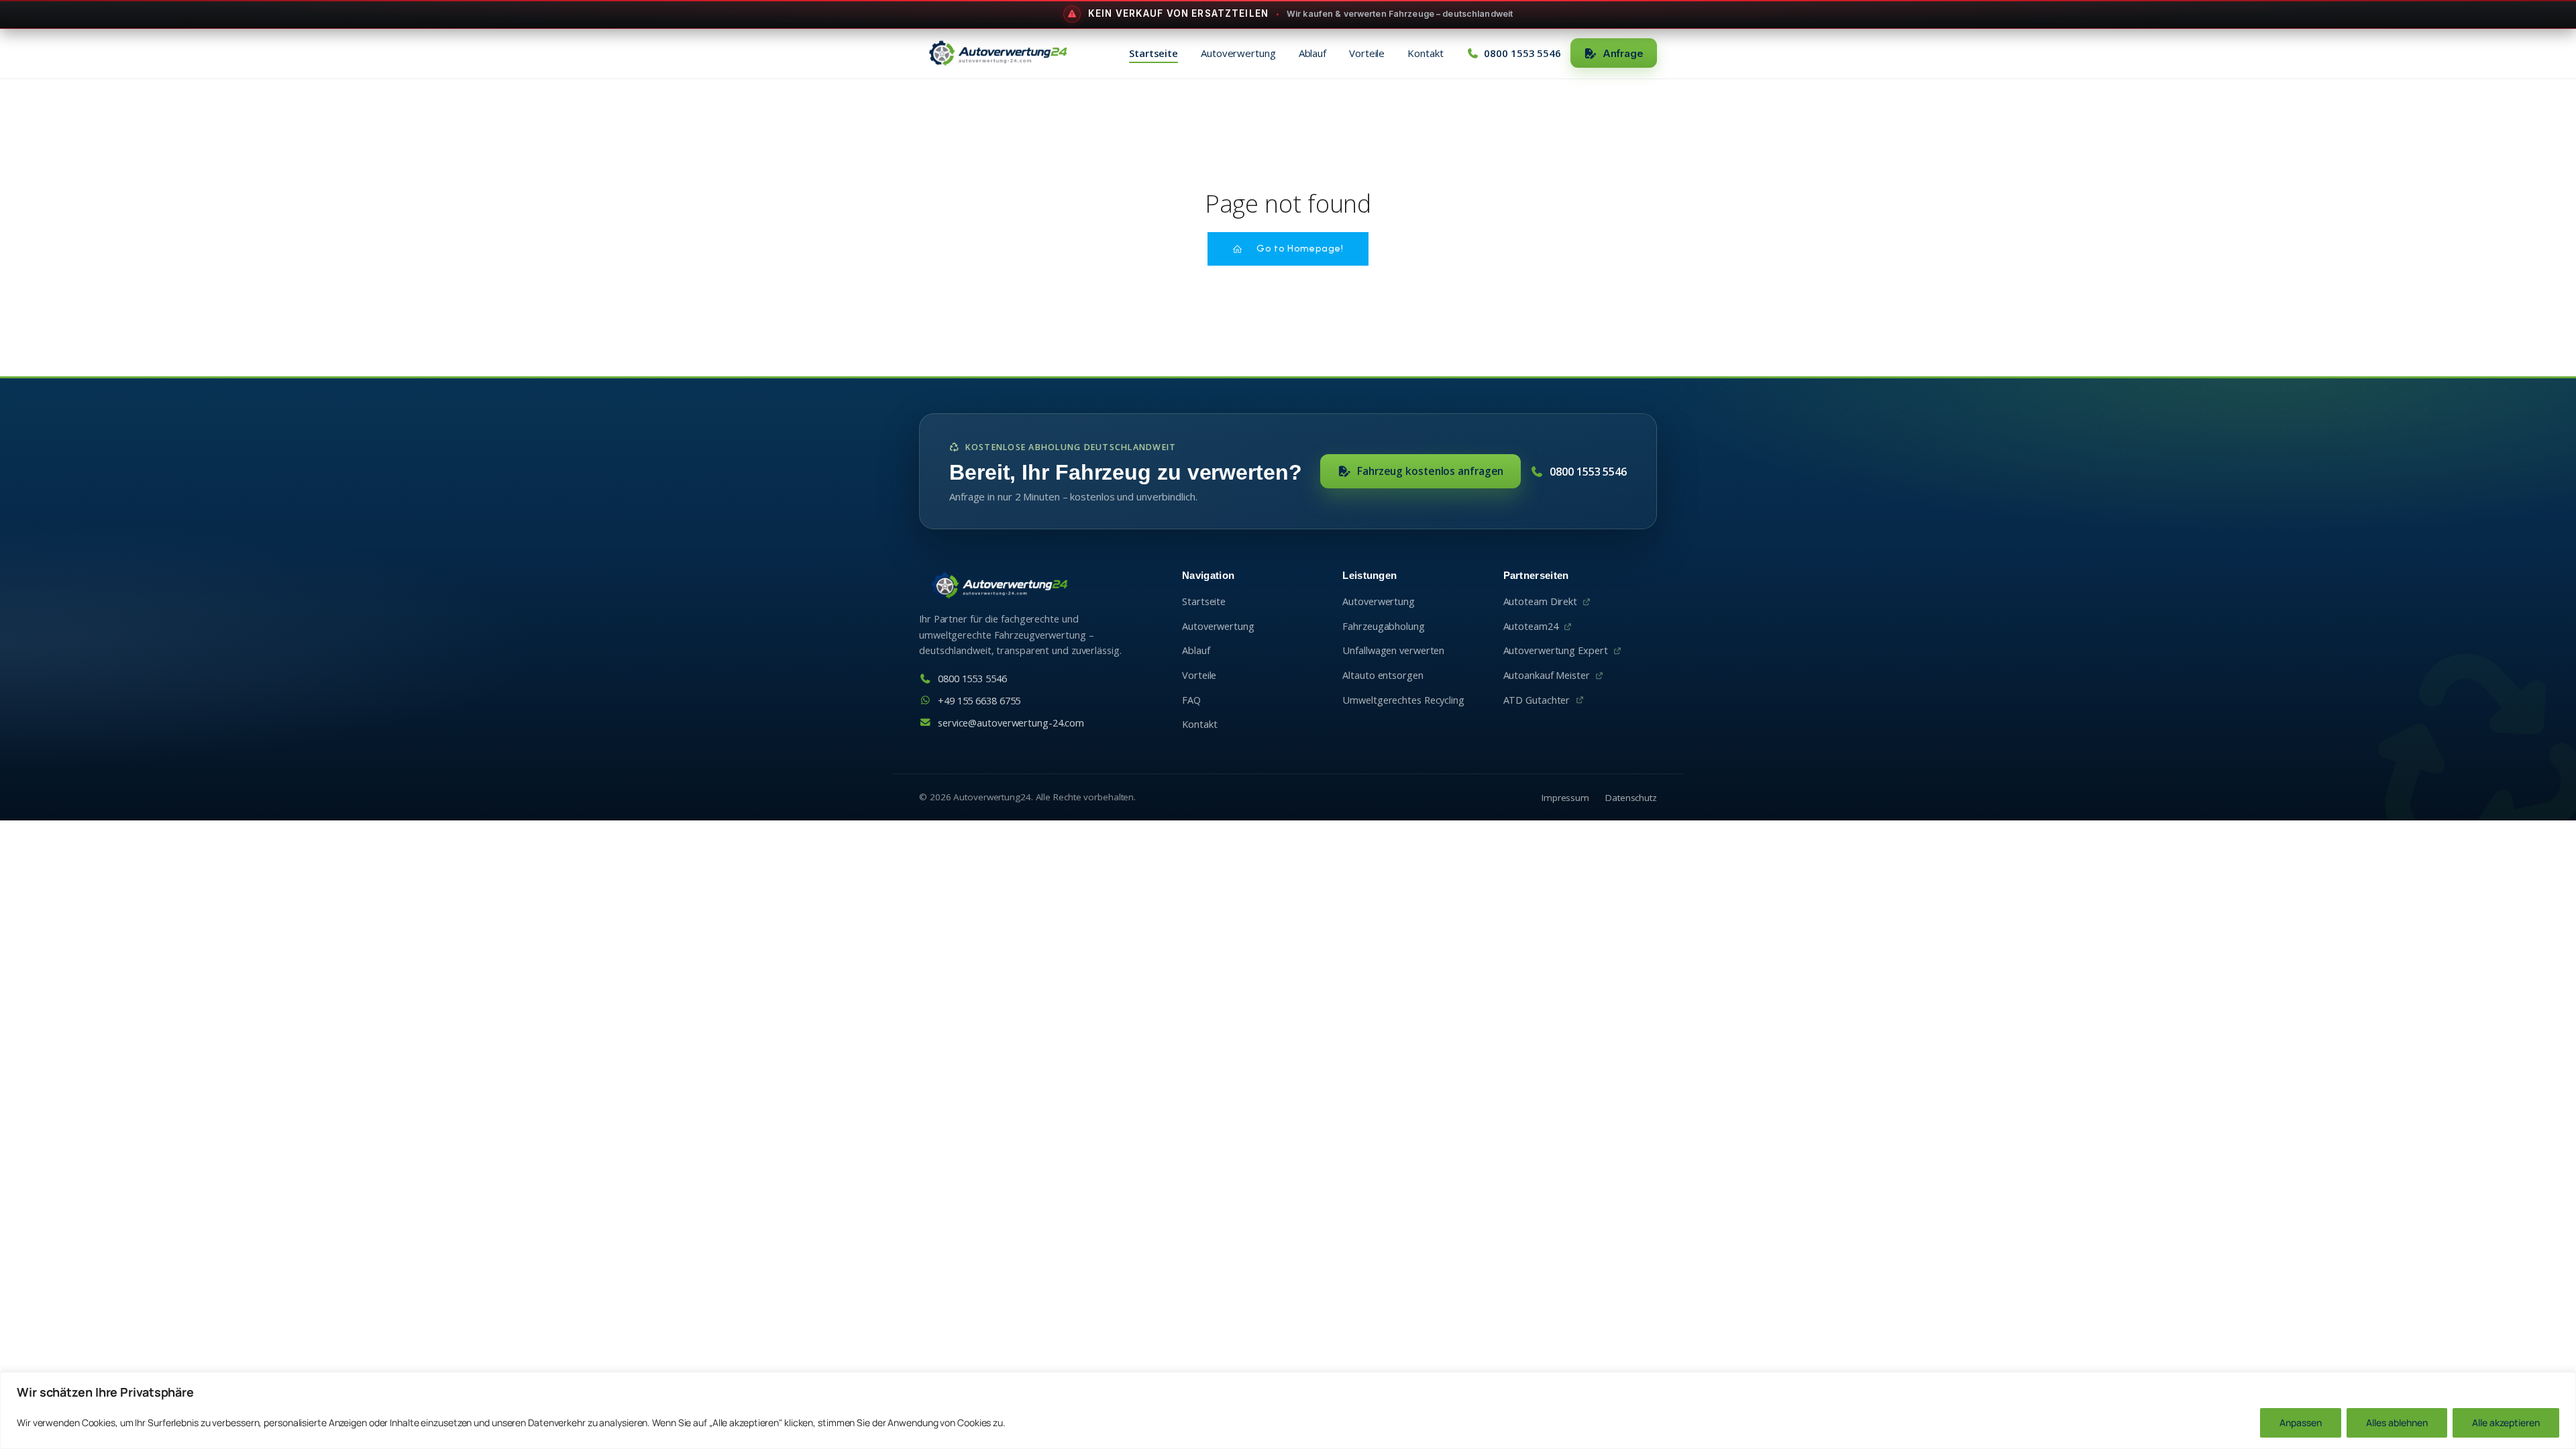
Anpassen (2301, 1423)
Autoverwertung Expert (1556, 650)
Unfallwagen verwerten (1393, 650)
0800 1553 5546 (1588, 472)
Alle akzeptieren (2506, 1423)
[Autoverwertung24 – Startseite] (998, 53)
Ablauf (1312, 53)
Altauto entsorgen (1383, 675)
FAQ (1191, 700)
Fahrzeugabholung (1383, 626)
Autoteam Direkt (1541, 601)
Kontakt (1425, 53)
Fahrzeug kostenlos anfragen (1430, 471)
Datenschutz (1631, 798)
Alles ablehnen (2397, 1423)
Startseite (1153, 53)
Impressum (1565, 798)
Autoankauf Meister (1547, 675)
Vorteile (1367, 53)
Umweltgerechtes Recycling (1403, 700)
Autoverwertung (1238, 53)
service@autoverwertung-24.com (1011, 723)
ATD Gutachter (1537, 700)
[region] (1288, 1410)
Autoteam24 (1531, 626)
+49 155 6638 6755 (979, 701)
